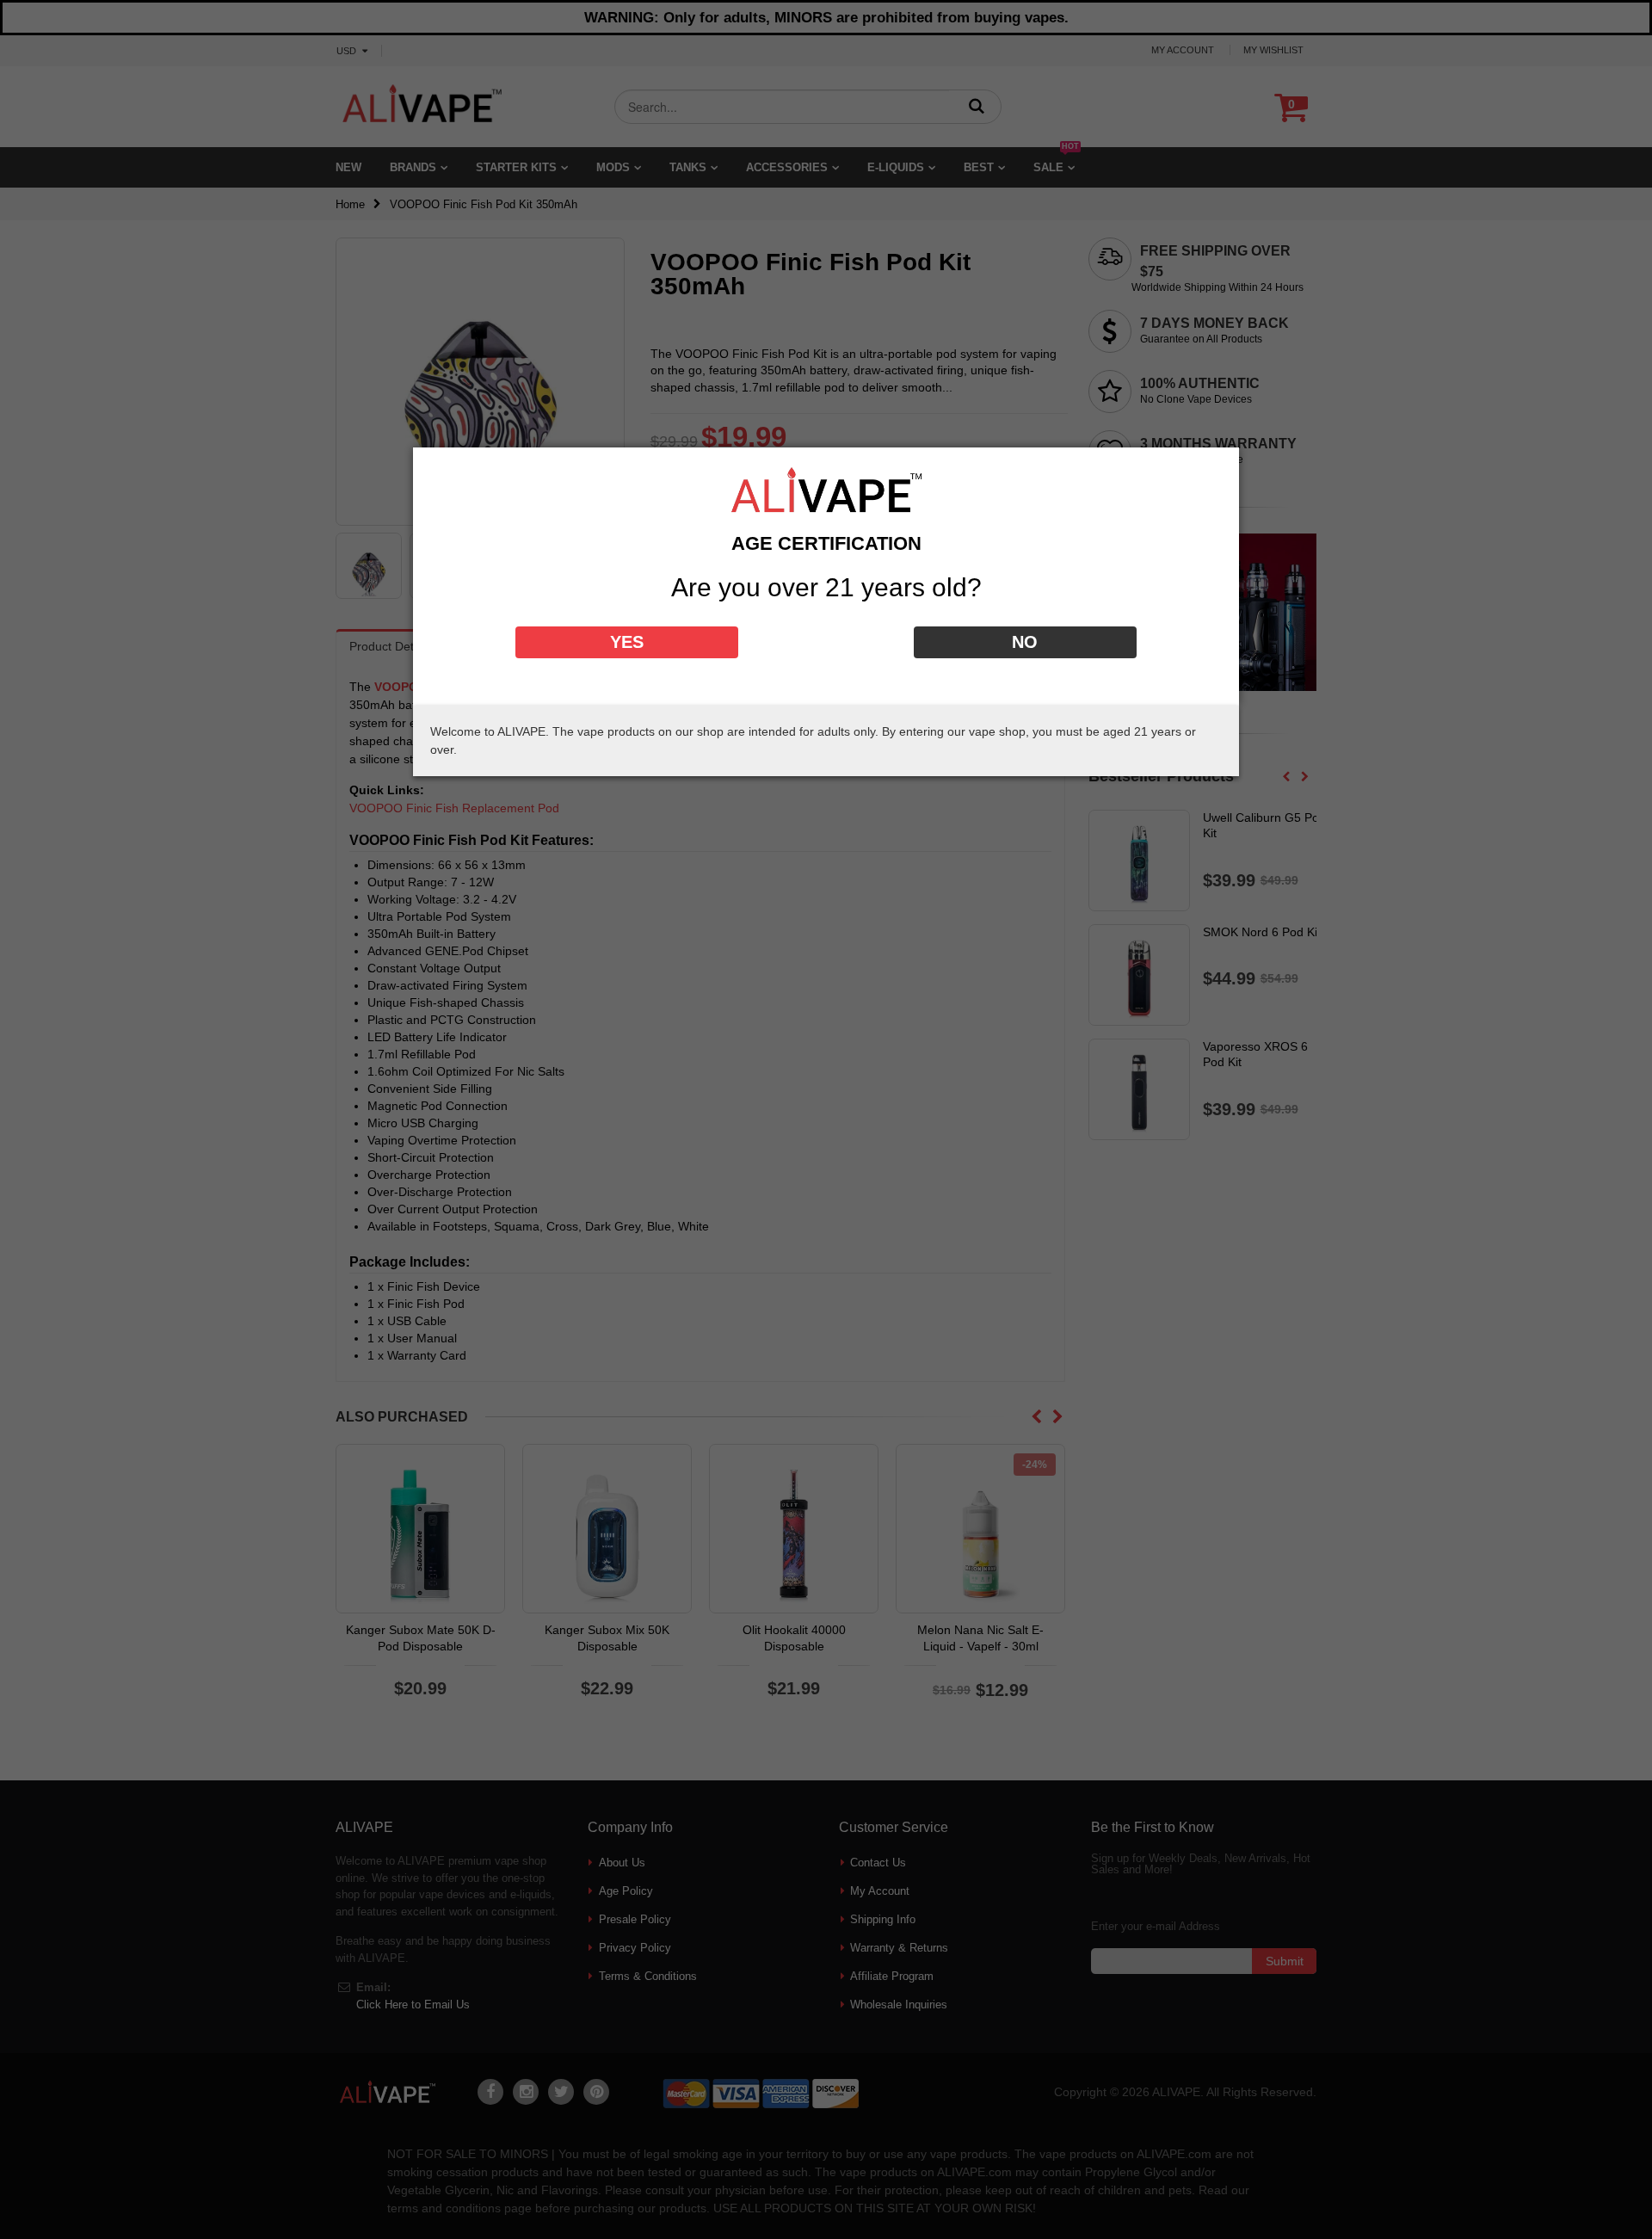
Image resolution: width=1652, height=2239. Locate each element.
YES (627, 642)
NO (1025, 642)
